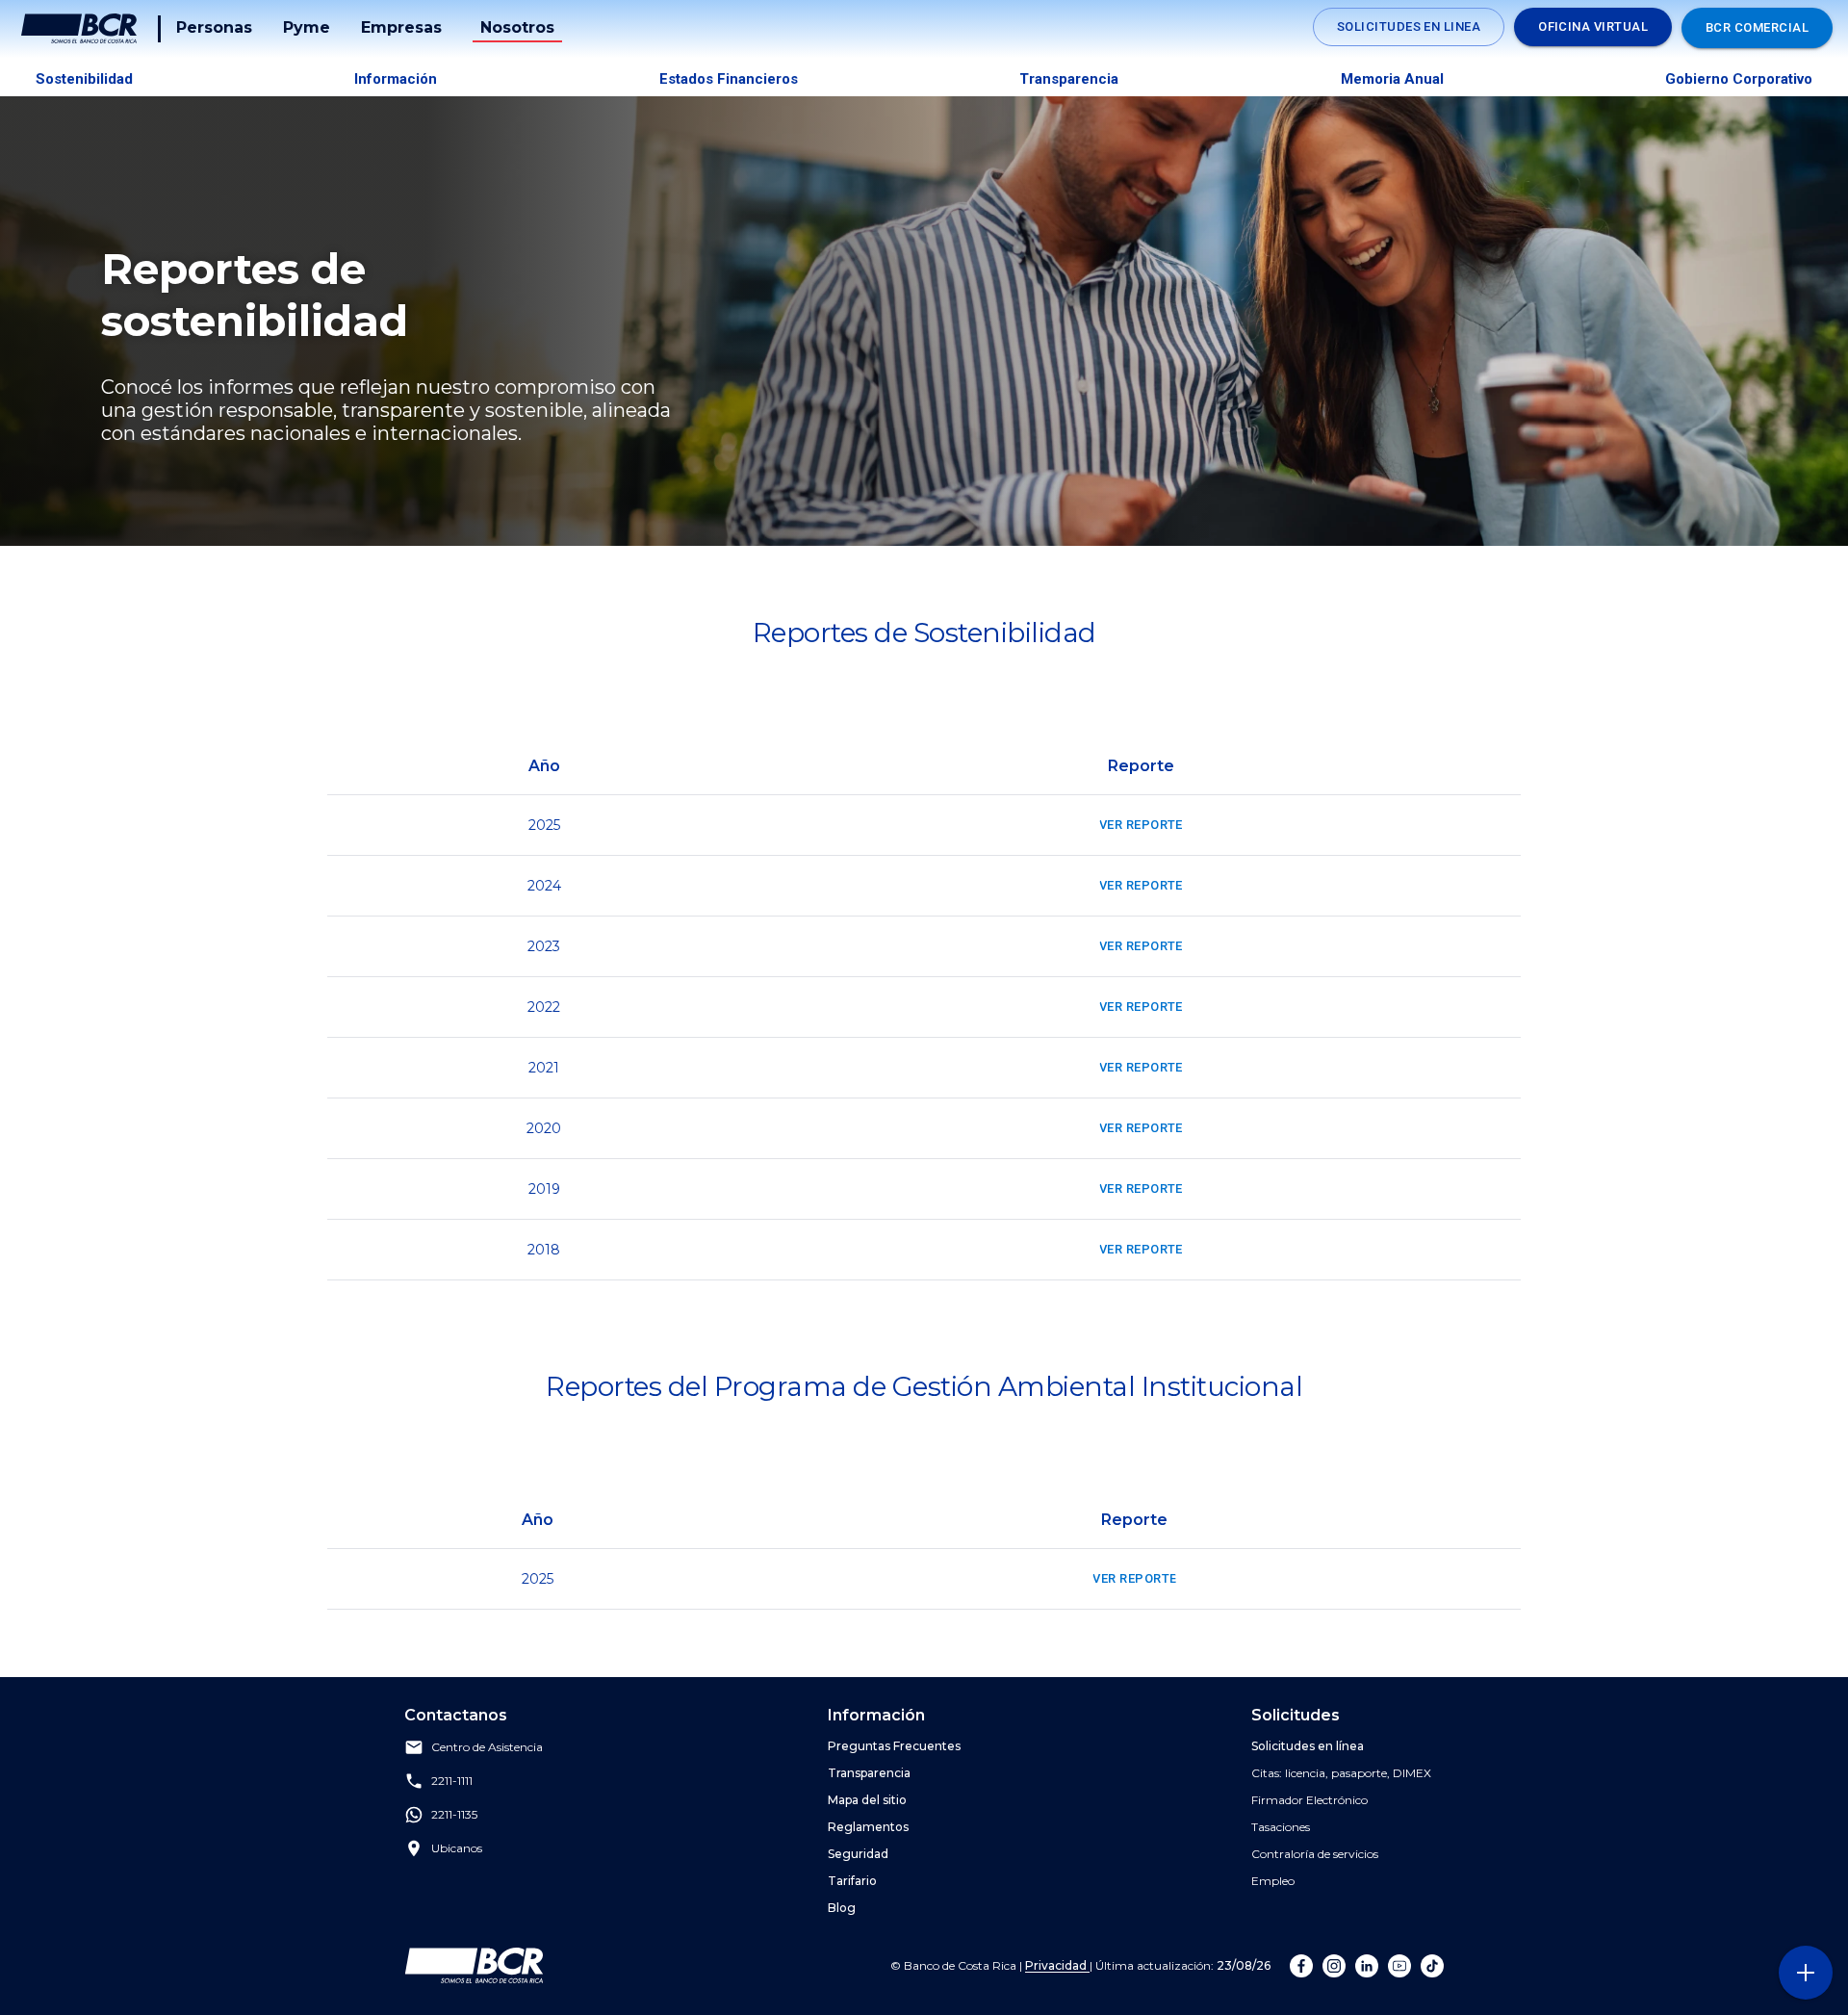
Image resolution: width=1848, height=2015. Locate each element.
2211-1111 (452, 1782)
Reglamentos (868, 1827)
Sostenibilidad (84, 79)
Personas (214, 27)
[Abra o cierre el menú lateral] (1805, 1972)
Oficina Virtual (1593, 26)
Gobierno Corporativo (1739, 79)
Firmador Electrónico (1309, 1800)
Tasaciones (1281, 1827)
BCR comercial (1757, 27)
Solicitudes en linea (1409, 26)
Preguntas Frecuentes (894, 1746)
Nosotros (517, 27)
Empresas (401, 27)
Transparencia (1069, 79)
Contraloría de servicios (1315, 1854)
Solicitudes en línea (1308, 1746)
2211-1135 (454, 1816)
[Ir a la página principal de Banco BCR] (474, 1966)
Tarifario (852, 1881)
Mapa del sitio (867, 1800)
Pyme (307, 27)
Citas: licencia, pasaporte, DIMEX (1341, 1773)
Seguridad (858, 1854)
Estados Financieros (729, 79)
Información (396, 79)
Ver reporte (1141, 825)
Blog (842, 1908)
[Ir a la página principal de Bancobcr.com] (79, 29)
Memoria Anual (1392, 79)
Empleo (1273, 1881)
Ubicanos (457, 1849)
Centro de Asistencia (487, 1748)
